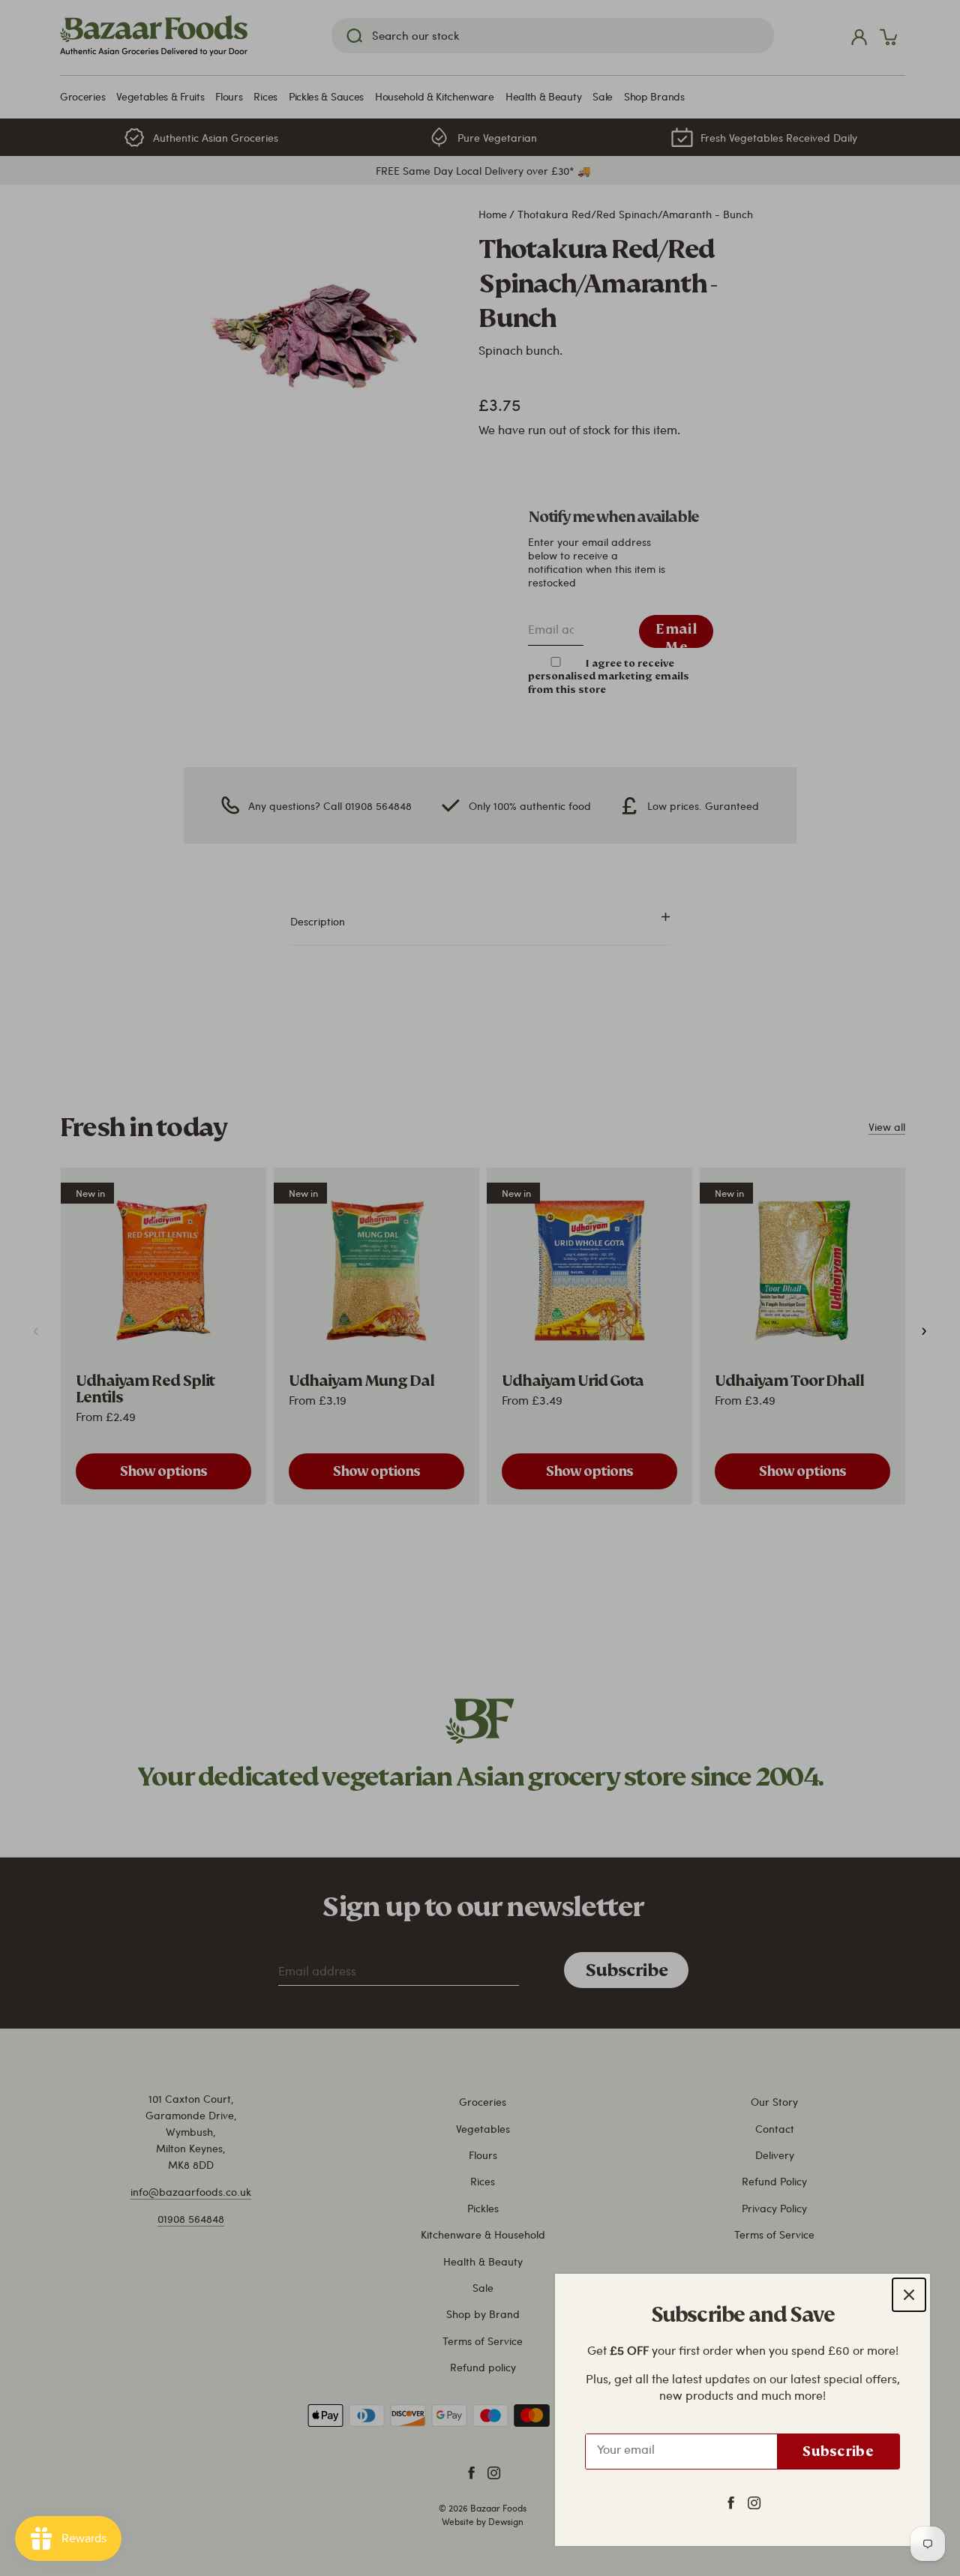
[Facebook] (731, 2502)
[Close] (909, 2295)
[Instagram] (754, 2502)
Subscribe (838, 2451)
